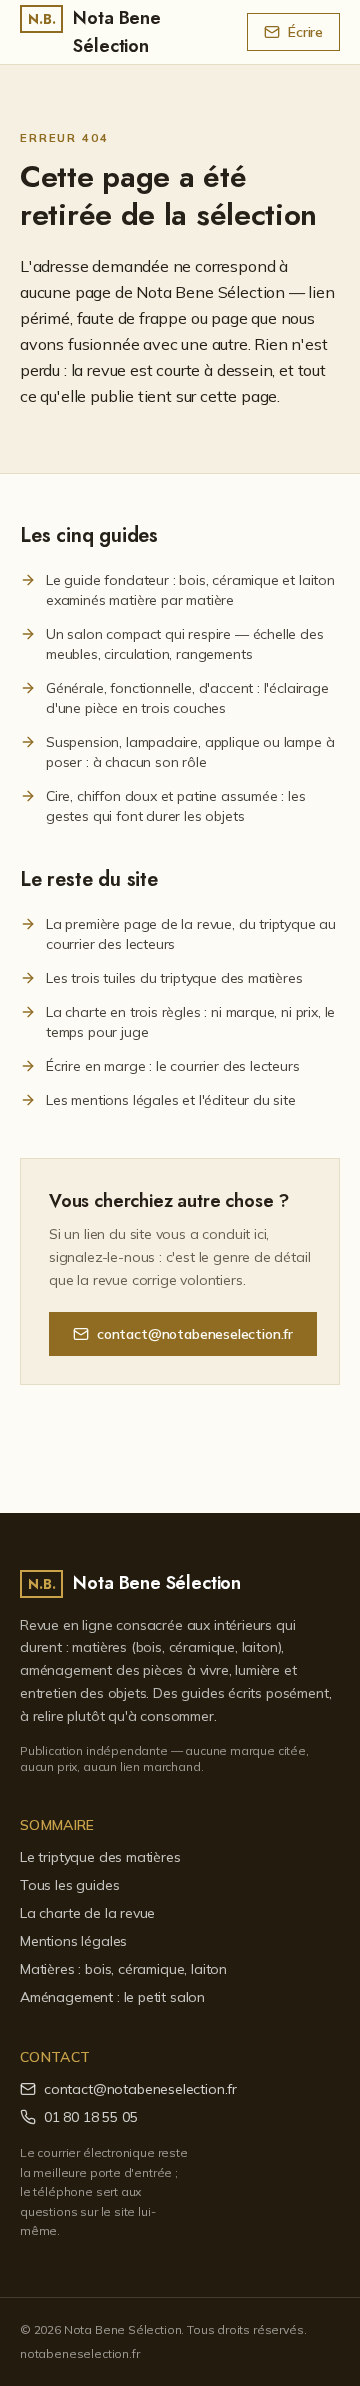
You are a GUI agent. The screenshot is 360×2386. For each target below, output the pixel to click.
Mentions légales (73, 1941)
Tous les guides (69, 1885)
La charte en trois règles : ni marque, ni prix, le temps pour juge (190, 1022)
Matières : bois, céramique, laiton (123, 1969)
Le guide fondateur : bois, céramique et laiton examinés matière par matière (190, 590)
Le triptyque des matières (100, 1857)
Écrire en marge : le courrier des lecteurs (173, 1066)
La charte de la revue (87, 1913)
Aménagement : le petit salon (112, 1997)
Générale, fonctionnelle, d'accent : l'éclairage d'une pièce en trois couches (187, 698)
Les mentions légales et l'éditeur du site (171, 1100)
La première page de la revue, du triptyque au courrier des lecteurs (191, 934)
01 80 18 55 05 (91, 2117)
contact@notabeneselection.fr (195, 1334)
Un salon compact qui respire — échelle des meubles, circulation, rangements (185, 644)
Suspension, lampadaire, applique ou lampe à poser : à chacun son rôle (190, 752)
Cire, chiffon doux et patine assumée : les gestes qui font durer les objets (176, 806)
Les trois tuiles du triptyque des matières (174, 978)
